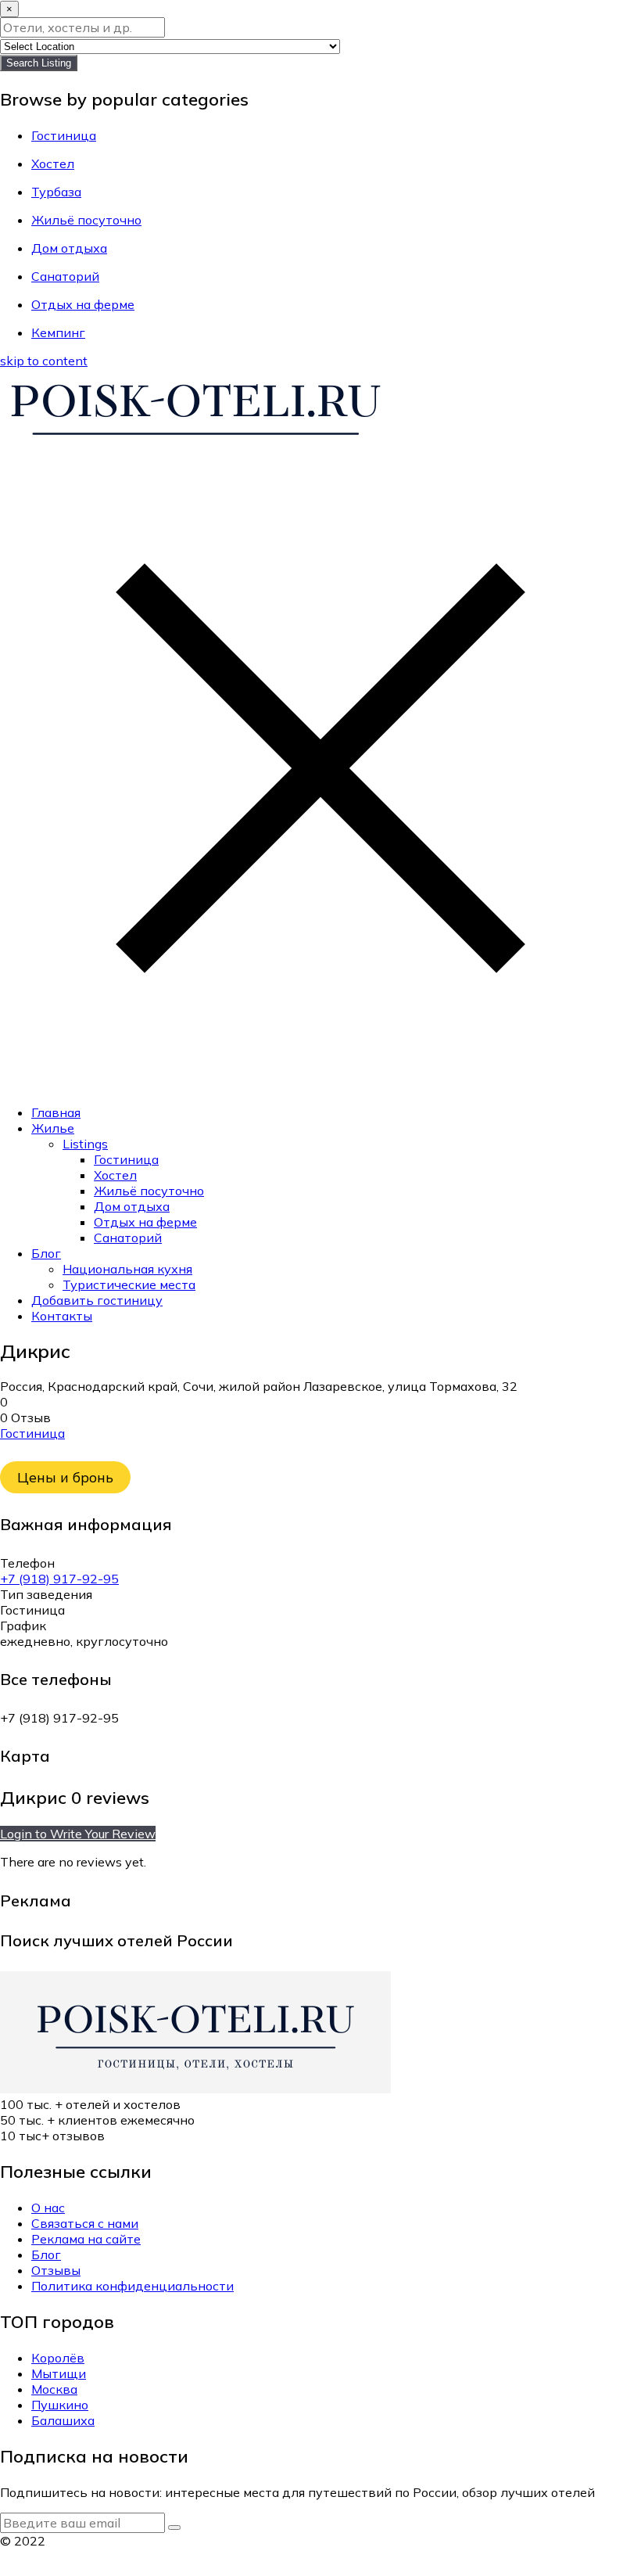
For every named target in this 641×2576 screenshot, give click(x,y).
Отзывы (56, 2270)
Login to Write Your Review (78, 1834)
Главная (56, 1112)
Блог (46, 1253)
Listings (85, 1144)
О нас (48, 2208)
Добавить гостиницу (97, 1300)
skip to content (44, 361)
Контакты (62, 1316)
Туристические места (129, 1284)
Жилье (53, 1128)
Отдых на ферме (145, 1222)
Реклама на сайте (86, 2239)
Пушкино (60, 2405)
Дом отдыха (132, 1206)
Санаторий (128, 1238)
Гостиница (126, 1159)
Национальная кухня (127, 1269)
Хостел (115, 1175)
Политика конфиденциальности (132, 2286)
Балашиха (63, 2420)
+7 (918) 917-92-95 (59, 1579)
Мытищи (59, 2373)
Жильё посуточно (149, 1191)
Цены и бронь (65, 1477)
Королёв (58, 2358)
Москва (54, 2389)
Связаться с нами (85, 2223)
